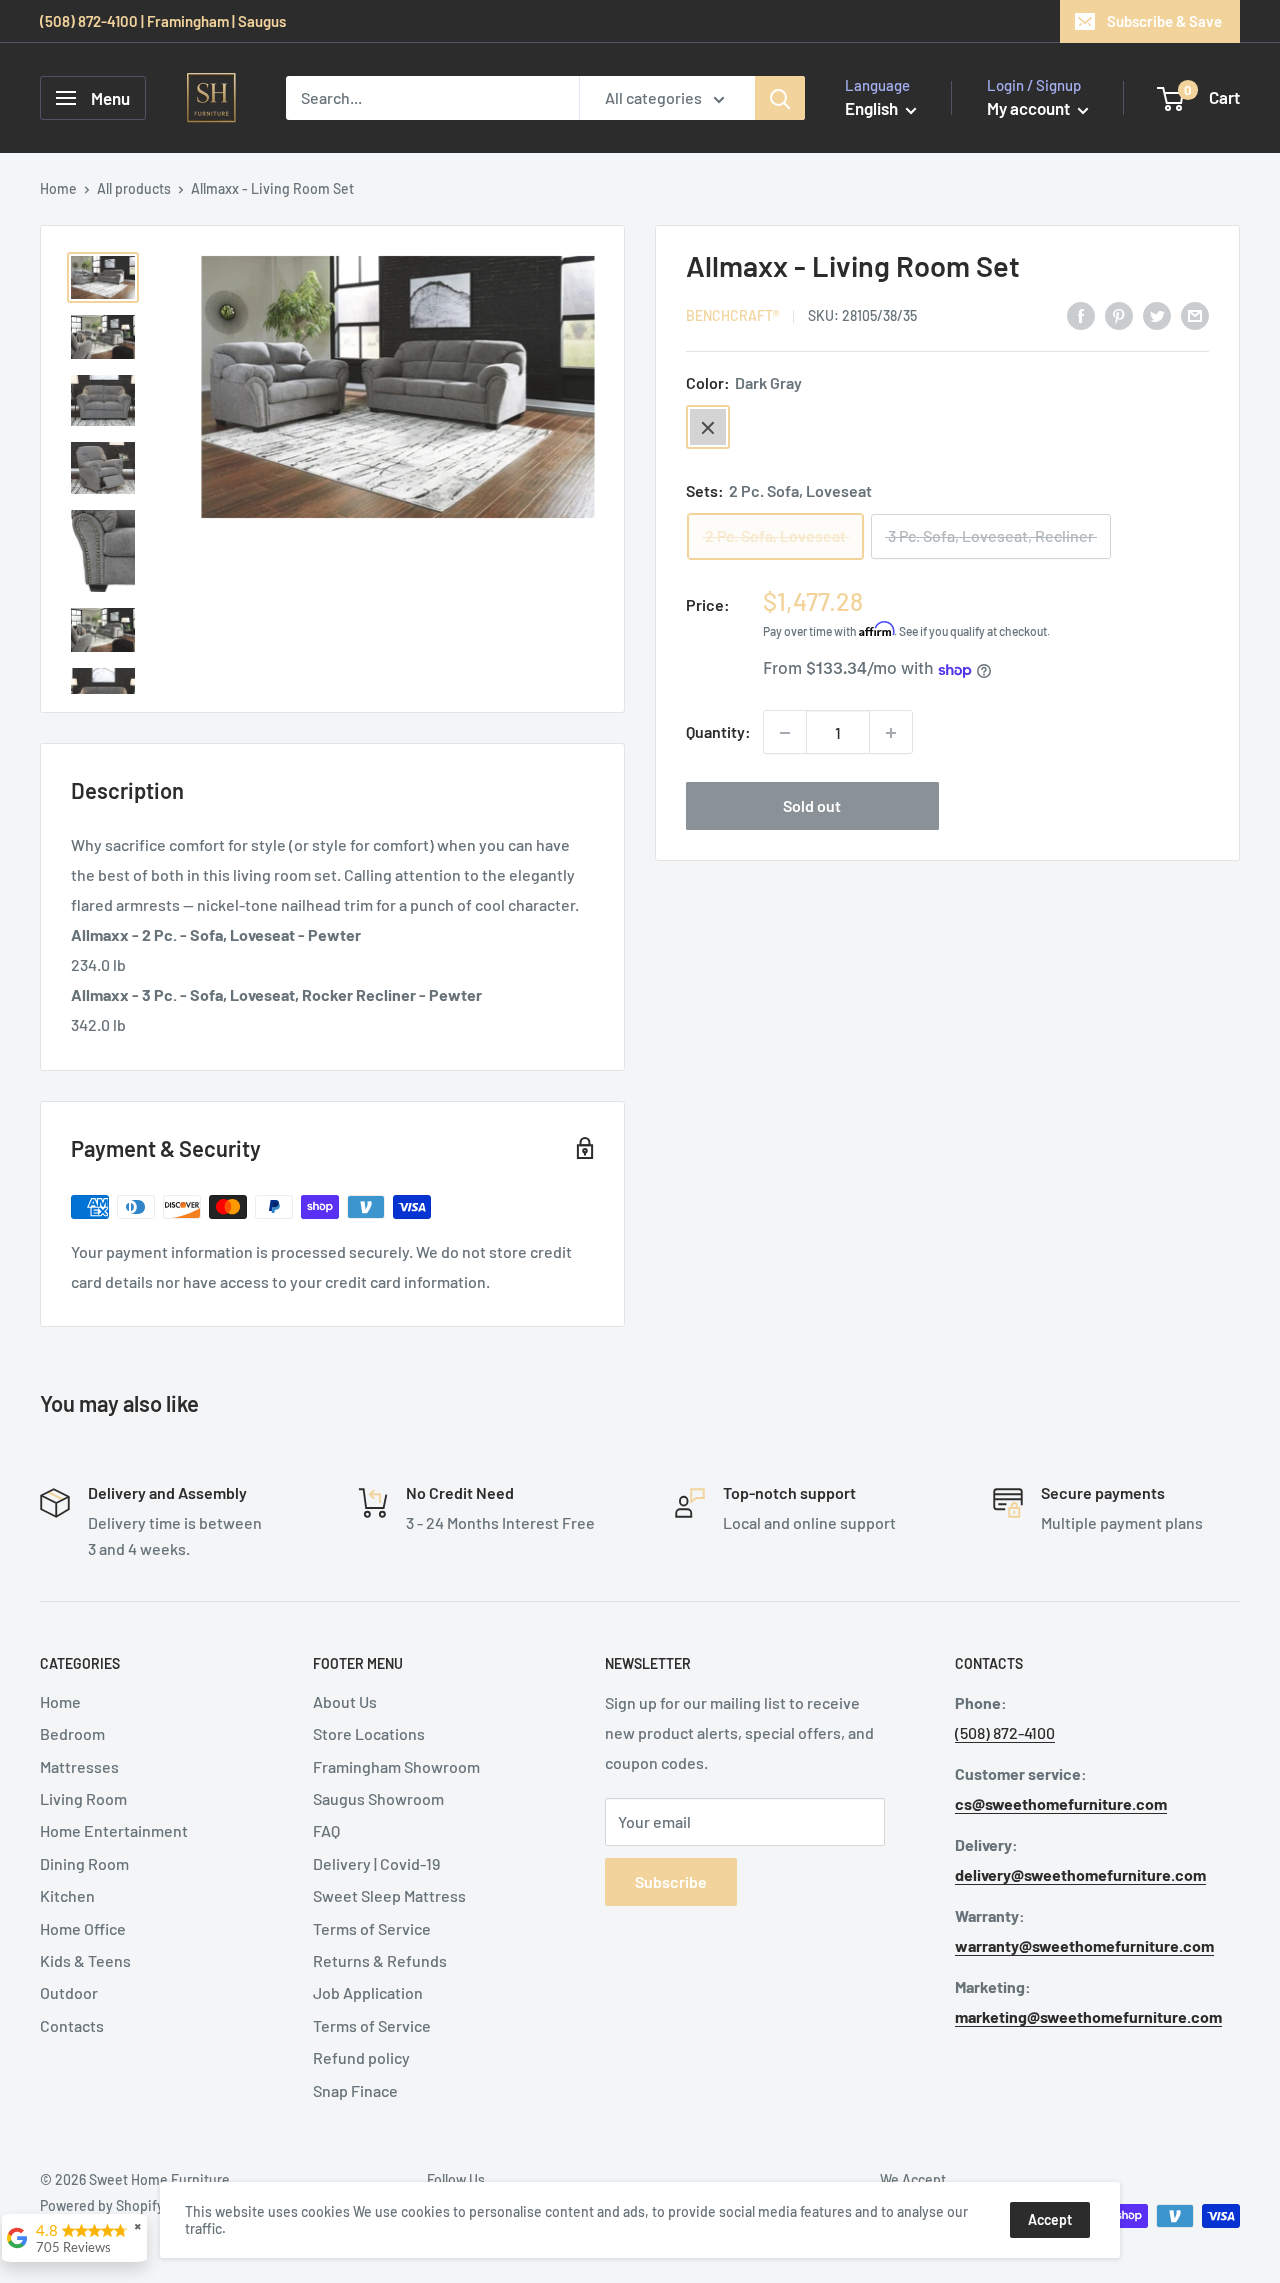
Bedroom (72, 1733)
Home (58, 188)
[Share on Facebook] (1081, 314)
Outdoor (69, 1992)
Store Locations (369, 1733)
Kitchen (67, 1895)
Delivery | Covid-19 (376, 1863)
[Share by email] (1195, 314)
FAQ (326, 1830)
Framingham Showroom (396, 1766)
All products (134, 188)
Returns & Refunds (380, 1960)
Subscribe (671, 1881)
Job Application (368, 1992)
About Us (345, 1701)
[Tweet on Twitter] (1157, 314)
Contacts (72, 2025)
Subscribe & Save (1164, 21)
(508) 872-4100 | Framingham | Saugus (163, 21)
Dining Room (84, 1863)
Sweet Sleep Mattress (389, 1895)
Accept (1050, 2219)
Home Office (83, 1928)
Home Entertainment (114, 1830)
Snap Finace (355, 2090)
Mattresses (79, 1766)
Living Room (83, 1798)
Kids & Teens (85, 1960)
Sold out (812, 806)
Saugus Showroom (378, 1798)
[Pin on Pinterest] (1119, 314)
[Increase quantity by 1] (891, 733)
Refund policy (361, 2057)
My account (1030, 108)
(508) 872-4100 (1005, 1732)
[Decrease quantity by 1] (785, 733)
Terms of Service (372, 1928)
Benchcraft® (732, 316)
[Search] (780, 98)
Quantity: (718, 732)
